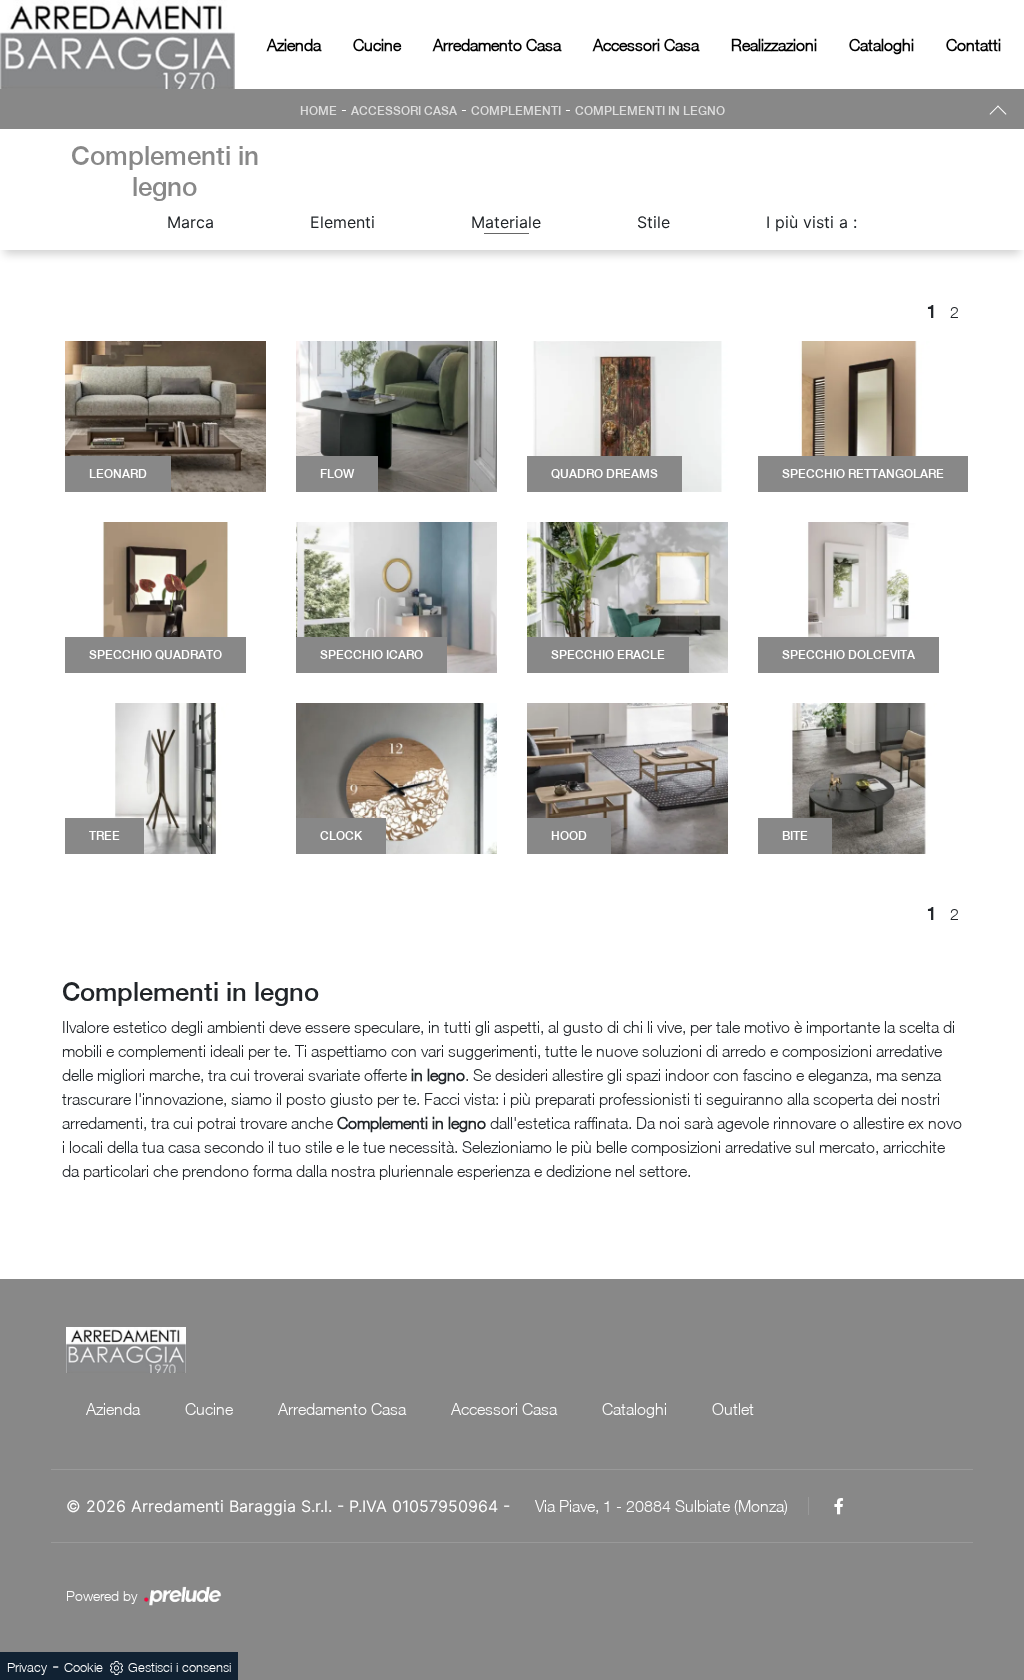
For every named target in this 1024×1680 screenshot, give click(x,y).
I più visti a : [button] (811, 222)
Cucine (377, 45)
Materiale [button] (506, 222)
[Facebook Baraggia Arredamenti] (839, 1506)
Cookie (83, 1667)
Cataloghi (881, 45)
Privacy (27, 1667)
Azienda (294, 45)
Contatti (973, 45)
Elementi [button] (342, 222)
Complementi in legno (650, 111)
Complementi (516, 111)
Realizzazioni (774, 45)
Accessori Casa (646, 45)
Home (318, 111)
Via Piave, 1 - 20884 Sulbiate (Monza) (661, 1506)
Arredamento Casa (497, 45)
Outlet (733, 1409)
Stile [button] (653, 222)
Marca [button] (190, 222)
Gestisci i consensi (179, 1667)
